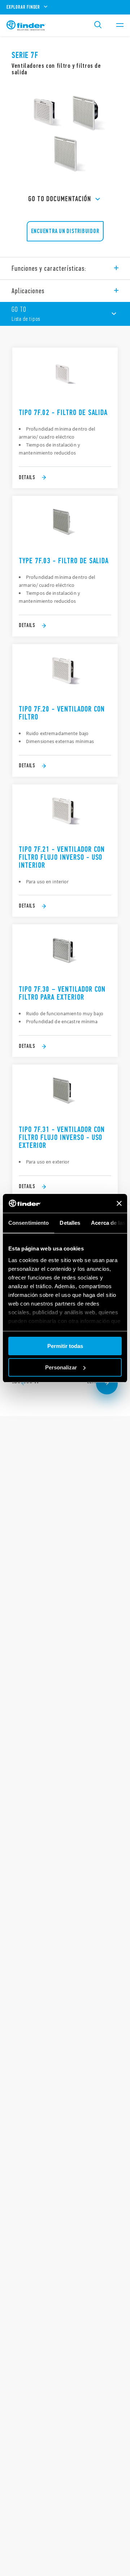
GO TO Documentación (60, 199)
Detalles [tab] (70, 1223)
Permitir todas (65, 1346)
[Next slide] (107, 1384)
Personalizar (61, 1367)
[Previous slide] (23, 1384)
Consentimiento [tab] (29, 1223)
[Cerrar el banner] (119, 1203)
